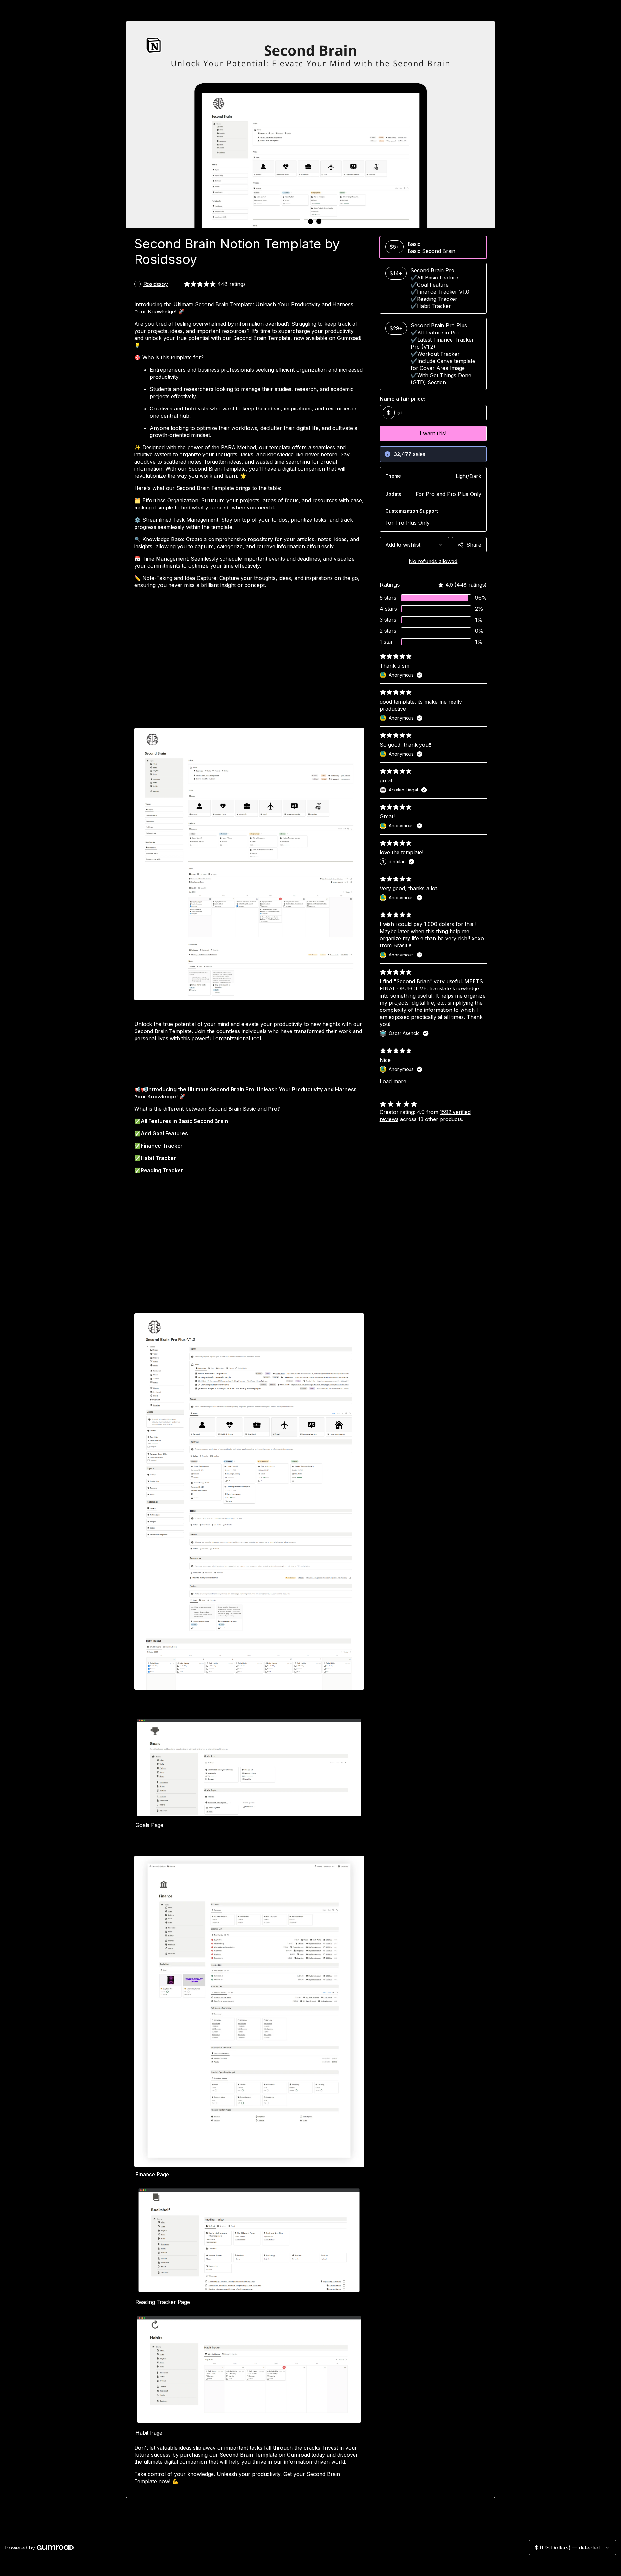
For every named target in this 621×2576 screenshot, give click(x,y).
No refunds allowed (433, 561)
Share (474, 545)
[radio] (433, 247)
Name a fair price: (403, 399)
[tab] (302, 221)
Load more (393, 1081)
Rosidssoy (156, 284)
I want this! (433, 433)
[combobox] (414, 545)
